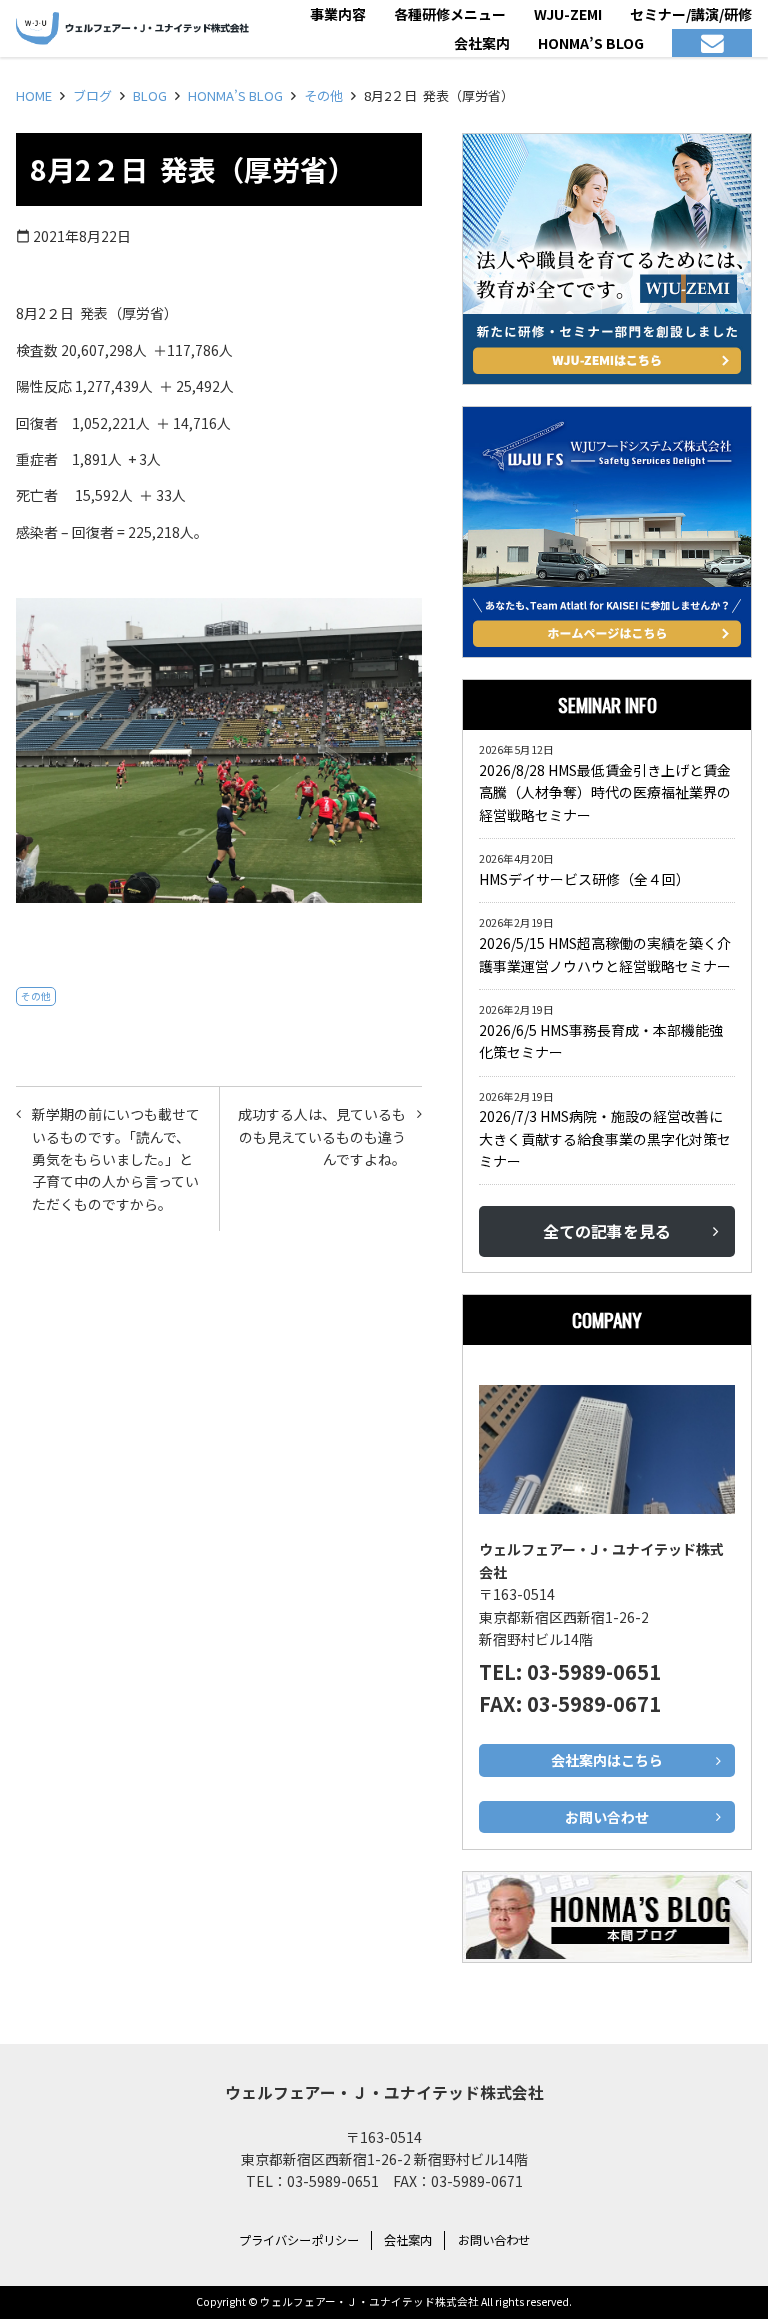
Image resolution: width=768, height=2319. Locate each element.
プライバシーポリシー (299, 2240)
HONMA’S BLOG (235, 95)
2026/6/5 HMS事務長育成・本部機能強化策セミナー (601, 1041)
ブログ (92, 95)
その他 (323, 95)
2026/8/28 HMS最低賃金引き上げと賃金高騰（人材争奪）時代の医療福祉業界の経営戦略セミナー (605, 792)
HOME (34, 95)
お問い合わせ (494, 2240)
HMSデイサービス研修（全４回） (588, 879)
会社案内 (408, 2240)
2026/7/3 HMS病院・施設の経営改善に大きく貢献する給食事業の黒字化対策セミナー (605, 1138)
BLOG (150, 95)
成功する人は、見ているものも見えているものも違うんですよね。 (322, 1136)
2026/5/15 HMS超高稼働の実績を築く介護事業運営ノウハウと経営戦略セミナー (605, 954)
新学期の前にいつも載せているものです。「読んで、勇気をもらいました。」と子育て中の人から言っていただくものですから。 (116, 1159)
